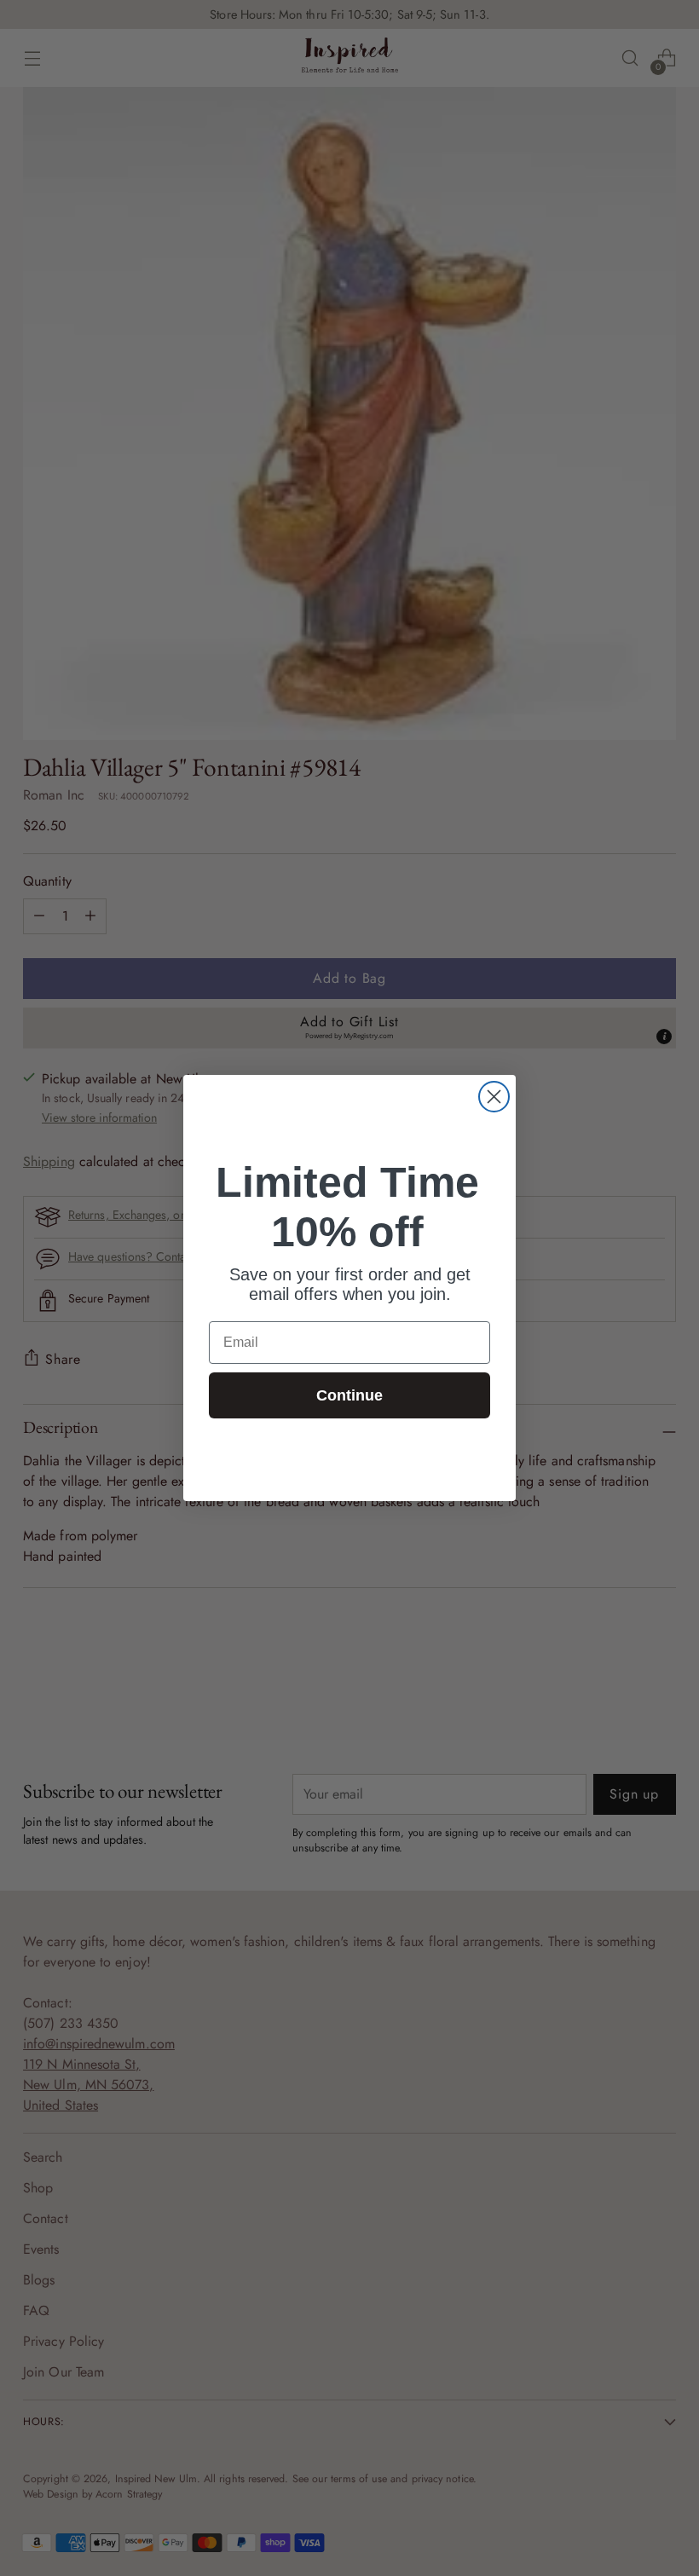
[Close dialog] (494, 1097)
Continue (349, 1395)
